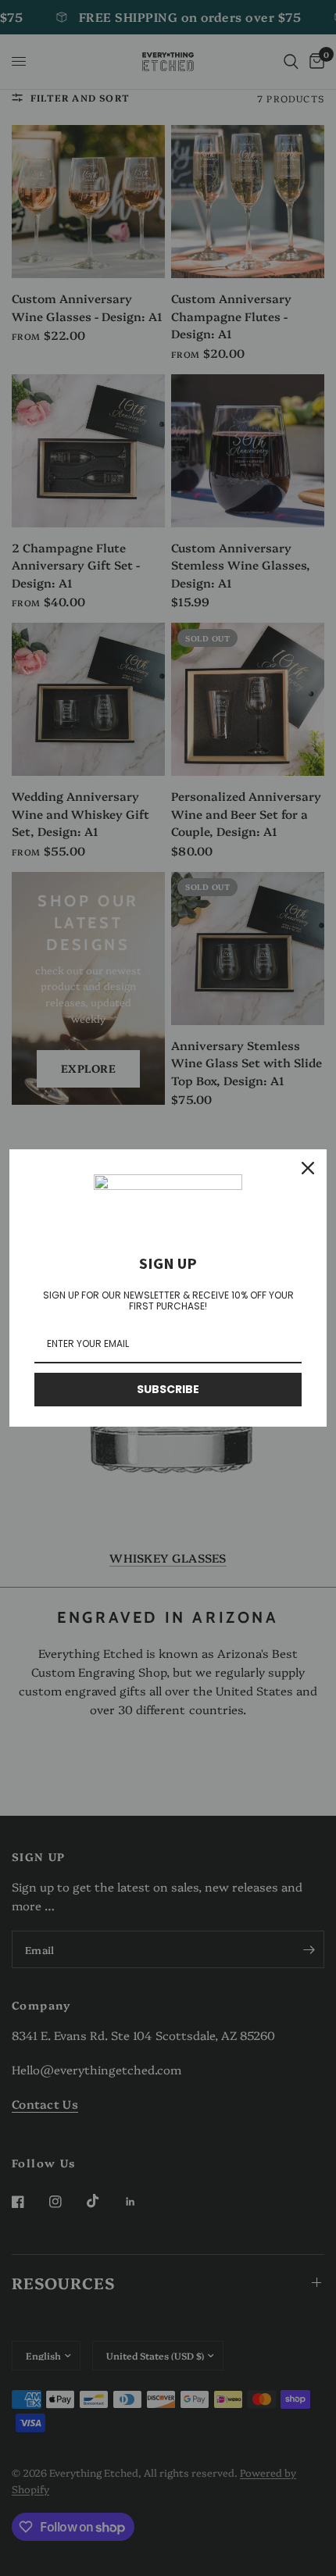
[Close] (308, 1168)
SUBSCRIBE (168, 1389)
